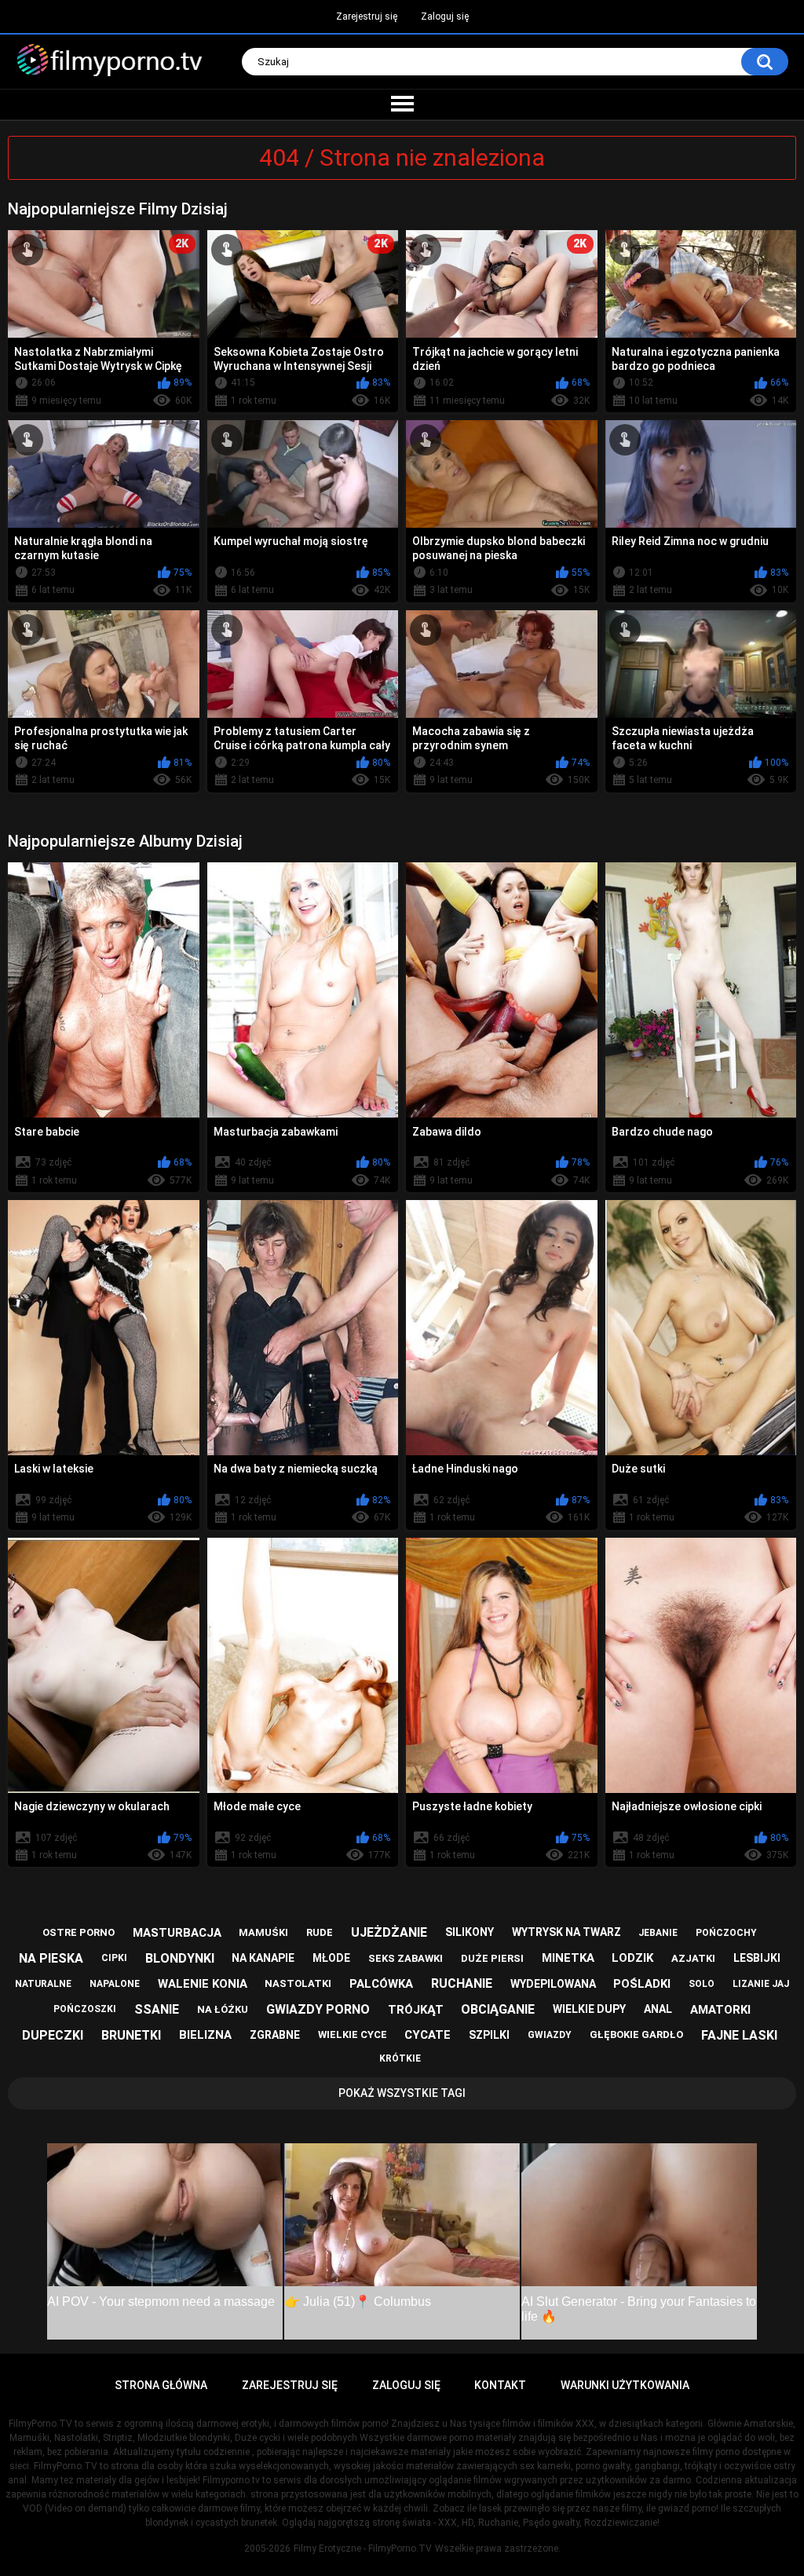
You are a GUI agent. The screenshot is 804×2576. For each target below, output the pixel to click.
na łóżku (223, 2009)
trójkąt (416, 2010)
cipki (114, 1958)
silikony (470, 1932)
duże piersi (492, 1958)
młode (331, 1958)
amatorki (720, 2010)
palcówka (381, 1984)
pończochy (726, 1933)
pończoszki (85, 2009)
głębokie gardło (636, 2034)
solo (702, 1984)
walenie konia (203, 1984)
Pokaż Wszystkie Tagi (402, 2093)
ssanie (157, 2009)
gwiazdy (550, 2035)
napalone (115, 1984)
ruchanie (462, 1983)
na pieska (51, 1958)
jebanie (658, 1933)
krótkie (400, 2058)
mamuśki (263, 1932)
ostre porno (79, 1932)
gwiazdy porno (318, 2009)
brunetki (131, 2035)
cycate (428, 2035)
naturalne (43, 1984)
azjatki (693, 1958)
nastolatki (298, 1983)
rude (320, 1932)
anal (658, 2009)
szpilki (489, 2035)
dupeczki (53, 2035)
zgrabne (275, 2035)
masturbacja (177, 1933)
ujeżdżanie (389, 1932)
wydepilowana (553, 1984)
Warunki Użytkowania (625, 2385)
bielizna (205, 2035)
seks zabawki (406, 1958)
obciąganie (498, 2009)
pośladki (642, 1984)
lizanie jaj (761, 1984)
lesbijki (757, 1958)
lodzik (632, 1958)
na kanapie (263, 1958)
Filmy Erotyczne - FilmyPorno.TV (363, 2549)
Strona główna (161, 2385)
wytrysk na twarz (566, 1932)
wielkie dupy (589, 2009)
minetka (568, 1958)
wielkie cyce (353, 2034)
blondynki (180, 1958)
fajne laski (739, 2035)
